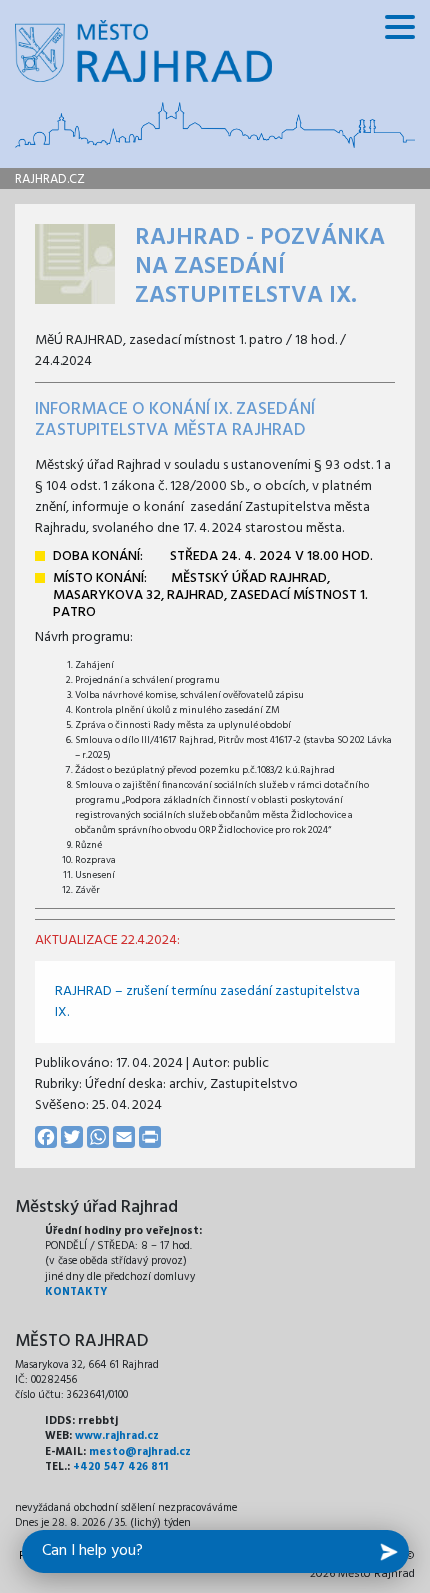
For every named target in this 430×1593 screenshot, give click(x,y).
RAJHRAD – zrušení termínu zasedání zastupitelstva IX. (207, 1002)
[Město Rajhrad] (143, 51)
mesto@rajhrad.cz (140, 1452)
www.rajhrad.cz (117, 1436)
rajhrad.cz (50, 179)
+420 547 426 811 (120, 1467)
